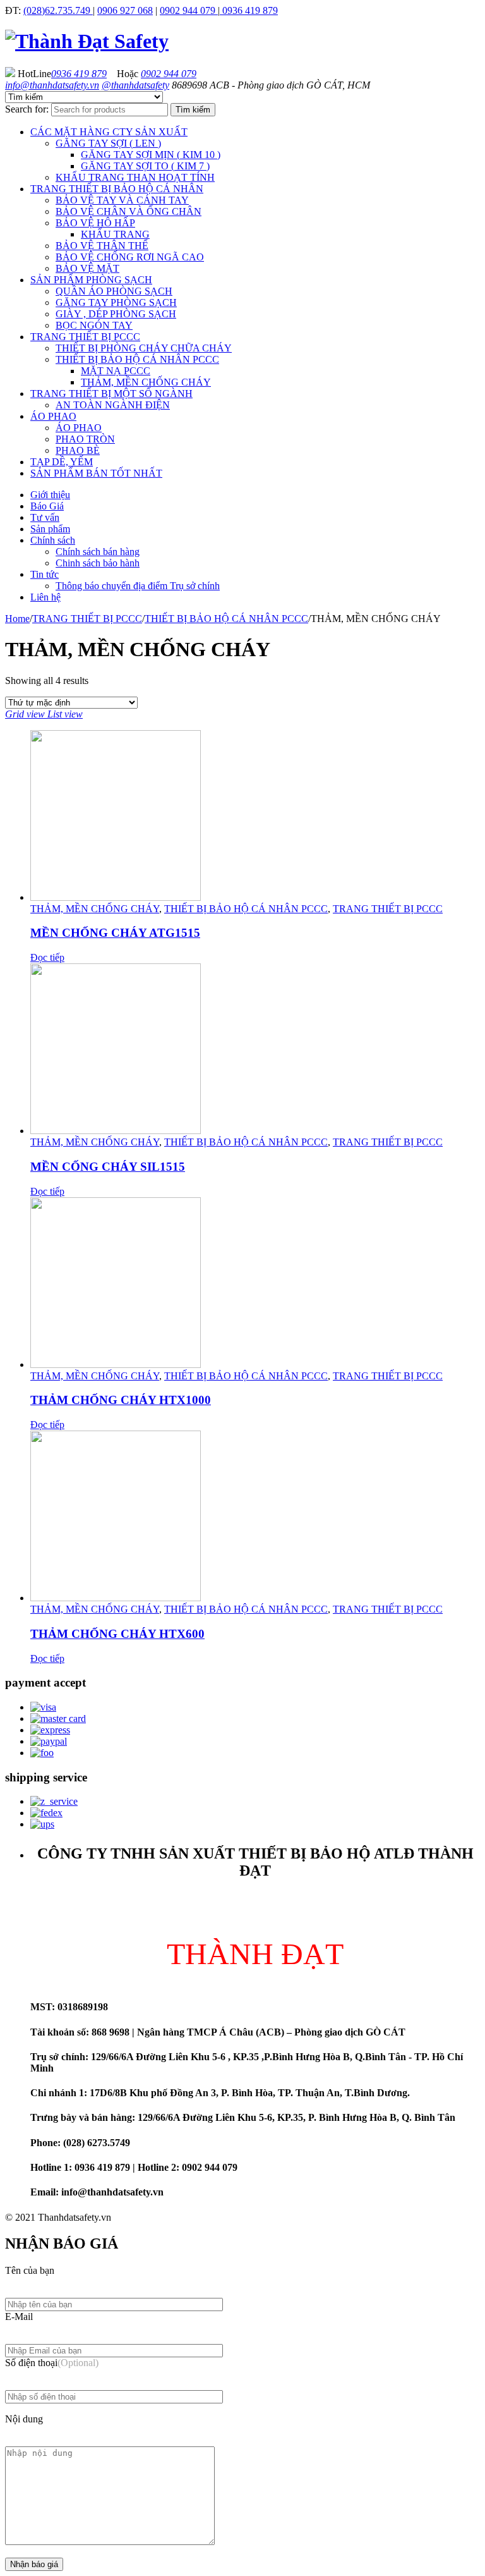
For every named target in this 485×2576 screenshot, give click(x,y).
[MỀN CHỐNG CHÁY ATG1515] (255, 817)
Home (17, 619)
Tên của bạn (30, 2270)
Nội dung (24, 2419)
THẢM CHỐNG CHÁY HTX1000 (121, 1400)
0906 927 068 (125, 10)
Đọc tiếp (47, 957)
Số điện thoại (52, 2363)
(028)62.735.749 (58, 10)
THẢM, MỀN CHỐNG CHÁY (95, 909)
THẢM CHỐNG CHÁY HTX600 (117, 1634)
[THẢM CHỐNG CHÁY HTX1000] (255, 1284)
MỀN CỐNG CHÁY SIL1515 (108, 1167)
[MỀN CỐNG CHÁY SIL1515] (255, 1050)
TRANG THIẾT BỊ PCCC (87, 619)
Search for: (27, 109)
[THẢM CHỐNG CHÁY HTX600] (255, 1517)
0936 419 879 (249, 10)
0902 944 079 (189, 10)
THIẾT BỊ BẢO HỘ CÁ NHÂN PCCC (226, 619)
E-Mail (19, 2317)
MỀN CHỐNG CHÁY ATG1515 (115, 933)
